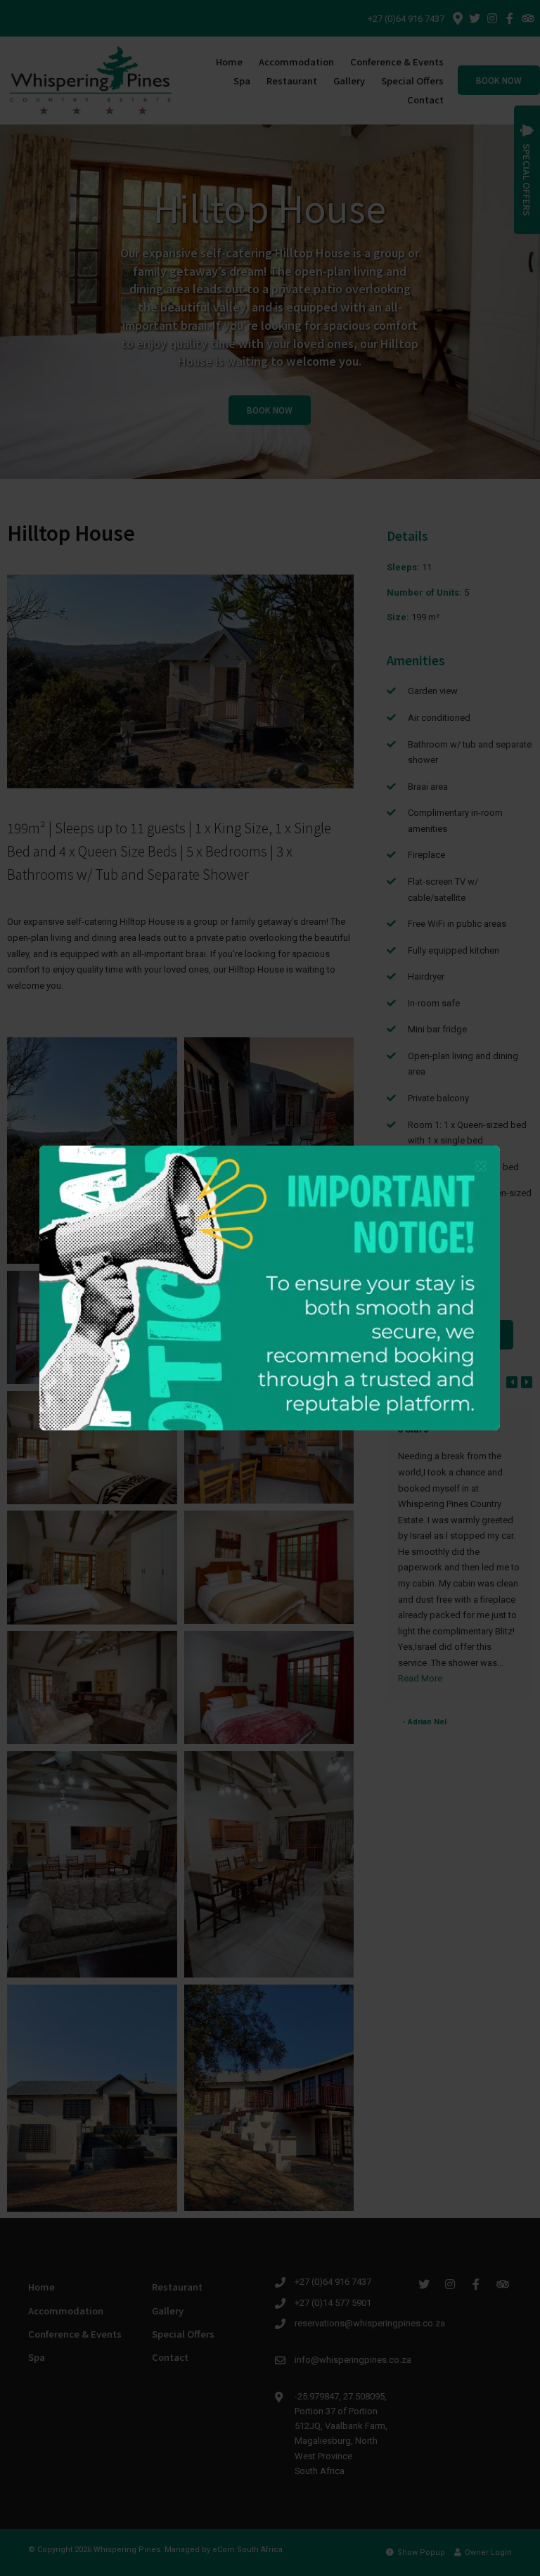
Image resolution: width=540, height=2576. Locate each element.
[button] (481, 1167)
